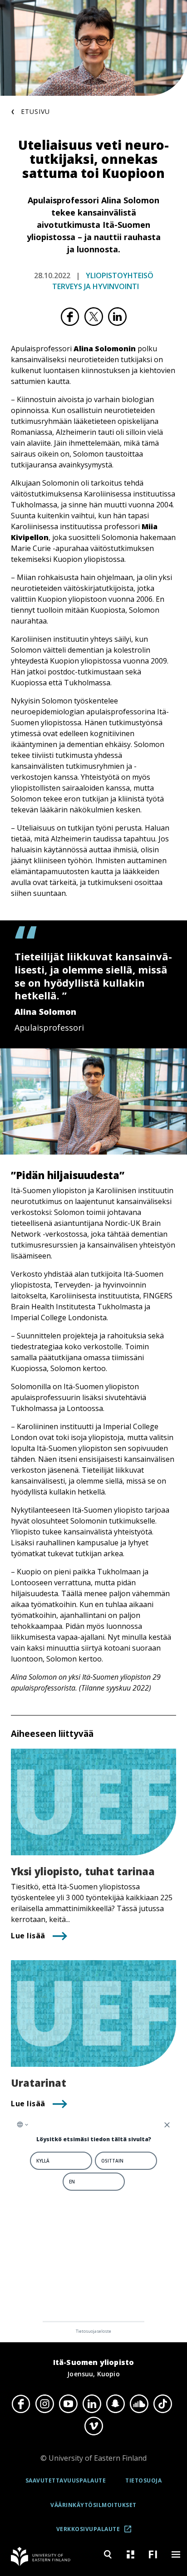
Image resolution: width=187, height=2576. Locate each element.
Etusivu (35, 111)
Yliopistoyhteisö (120, 275)
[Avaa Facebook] (21, 2404)
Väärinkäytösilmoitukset (93, 2505)
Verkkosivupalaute (97, 2532)
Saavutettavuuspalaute (66, 2480)
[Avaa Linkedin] (92, 2404)
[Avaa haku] (108, 2554)
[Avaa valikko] (176, 2554)
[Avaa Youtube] (68, 2404)
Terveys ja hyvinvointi (96, 286)
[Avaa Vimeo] (93, 2426)
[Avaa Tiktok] (162, 2404)
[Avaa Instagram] (44, 2404)
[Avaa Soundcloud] (139, 2404)
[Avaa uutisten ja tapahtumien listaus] (130, 2554)
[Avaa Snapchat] (115, 2404)
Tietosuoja (143, 2480)
